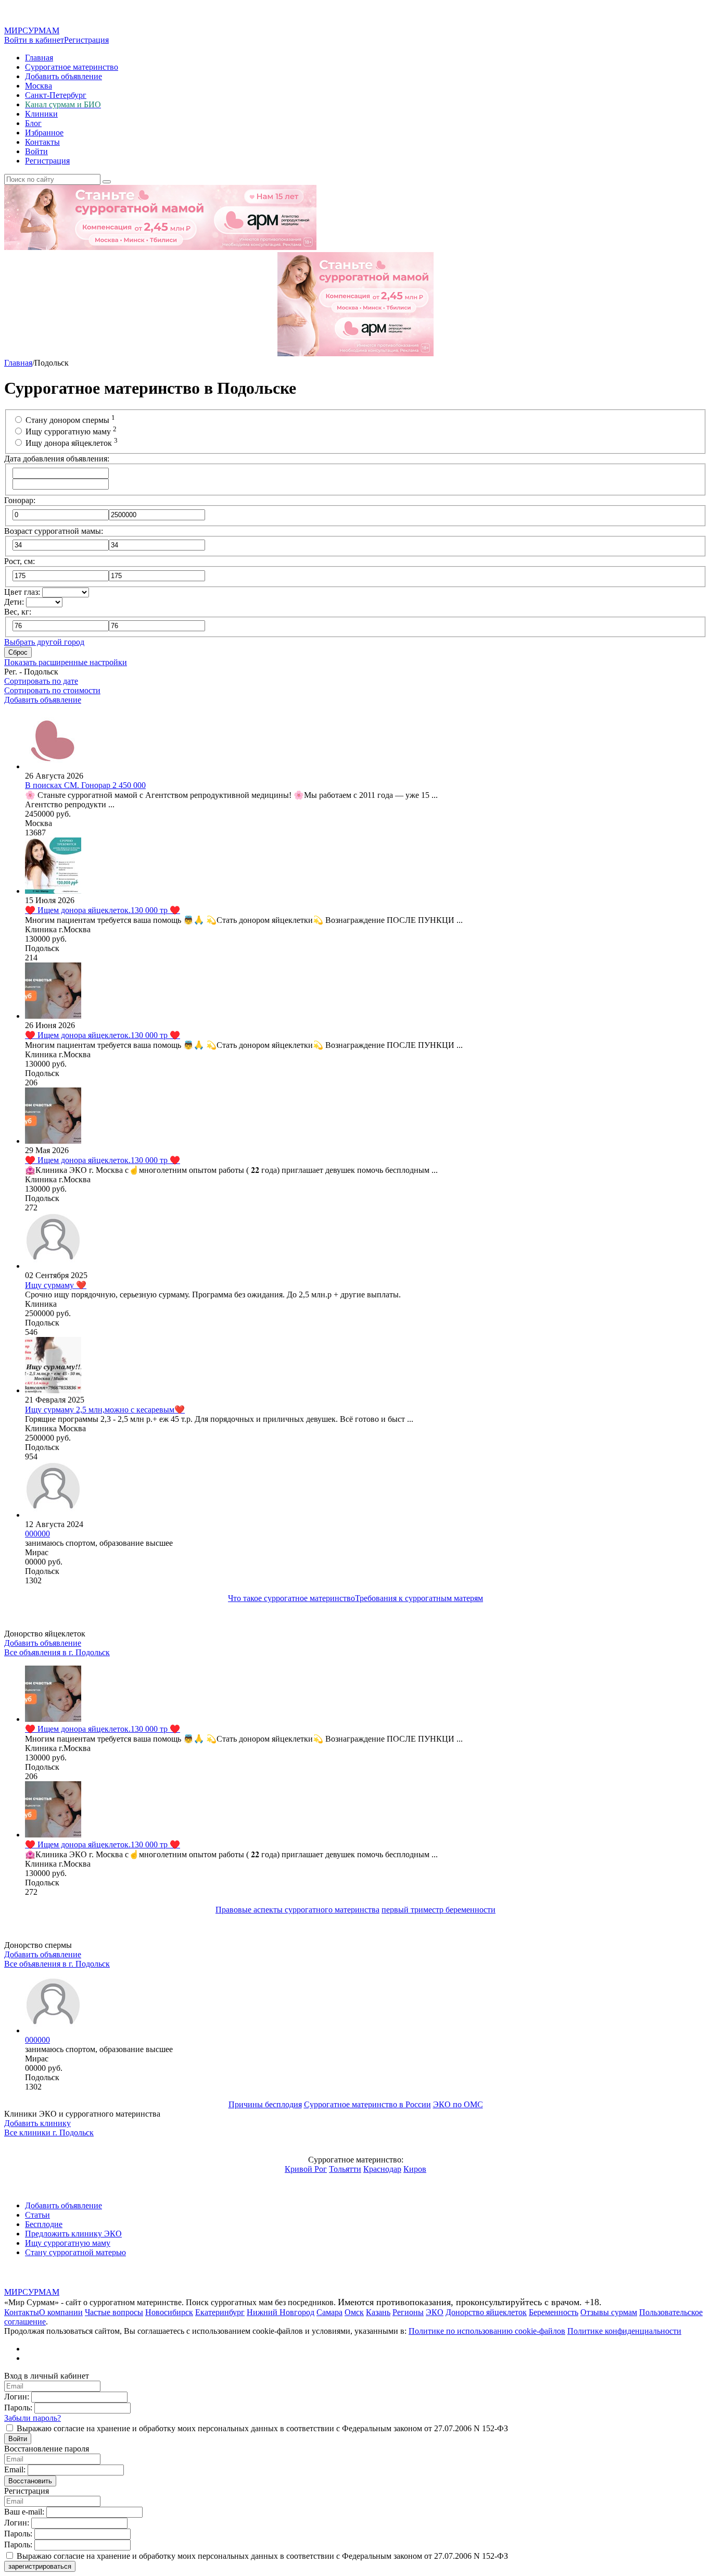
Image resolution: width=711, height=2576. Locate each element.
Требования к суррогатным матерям (419, 1598)
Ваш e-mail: (24, 2512)
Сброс (18, 652)
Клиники (41, 114)
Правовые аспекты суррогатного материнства (297, 1910)
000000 (37, 2040)
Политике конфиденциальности (624, 2331)
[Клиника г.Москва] (53, 891)
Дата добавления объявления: (57, 459)
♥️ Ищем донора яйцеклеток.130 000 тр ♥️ (103, 1729)
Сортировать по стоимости (52, 690)
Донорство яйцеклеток (486, 2312)
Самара (329, 2312)
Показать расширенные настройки (66, 662)
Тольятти (345, 2169)
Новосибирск (169, 2312)
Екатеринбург (220, 2312)
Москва (39, 86)
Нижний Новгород (281, 2312)
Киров (415, 2169)
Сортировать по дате (41, 681)
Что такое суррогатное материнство (291, 1598)
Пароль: (18, 2408)
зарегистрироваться (40, 2566)
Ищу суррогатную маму (71, 432)
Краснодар (382, 2169)
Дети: (14, 602)
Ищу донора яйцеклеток (72, 443)
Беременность (554, 2312)
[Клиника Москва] (53, 1390)
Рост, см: (20, 561)
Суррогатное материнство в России (367, 2104)
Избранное (44, 133)
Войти (36, 151)
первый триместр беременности (439, 1910)
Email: (15, 2469)
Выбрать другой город (44, 642)
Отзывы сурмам (609, 2312)
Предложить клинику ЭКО (73, 2234)
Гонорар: (20, 500)
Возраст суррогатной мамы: (54, 531)
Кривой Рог (306, 2169)
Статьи (37, 2215)
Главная (39, 58)
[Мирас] (53, 1515)
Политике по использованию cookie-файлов (487, 2331)
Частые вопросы (114, 2312)
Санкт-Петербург (56, 95)
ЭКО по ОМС (458, 2104)
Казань (378, 2312)
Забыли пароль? (33, 2418)
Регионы (408, 2312)
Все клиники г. (49, 2133)
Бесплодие (44, 2224)
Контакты (42, 142)
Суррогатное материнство (72, 67)
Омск (354, 2312)
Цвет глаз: (22, 592)
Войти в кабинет (34, 40)
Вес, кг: (18, 612)
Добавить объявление (64, 76)
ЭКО (435, 2312)
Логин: (17, 2397)
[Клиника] (53, 1266)
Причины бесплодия (265, 2104)
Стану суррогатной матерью (75, 2252)
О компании (61, 2312)
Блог (33, 123)
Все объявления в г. (57, 1652)
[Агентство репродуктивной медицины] (53, 766)
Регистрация (86, 40)
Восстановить (30, 2481)
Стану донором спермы (70, 420)
